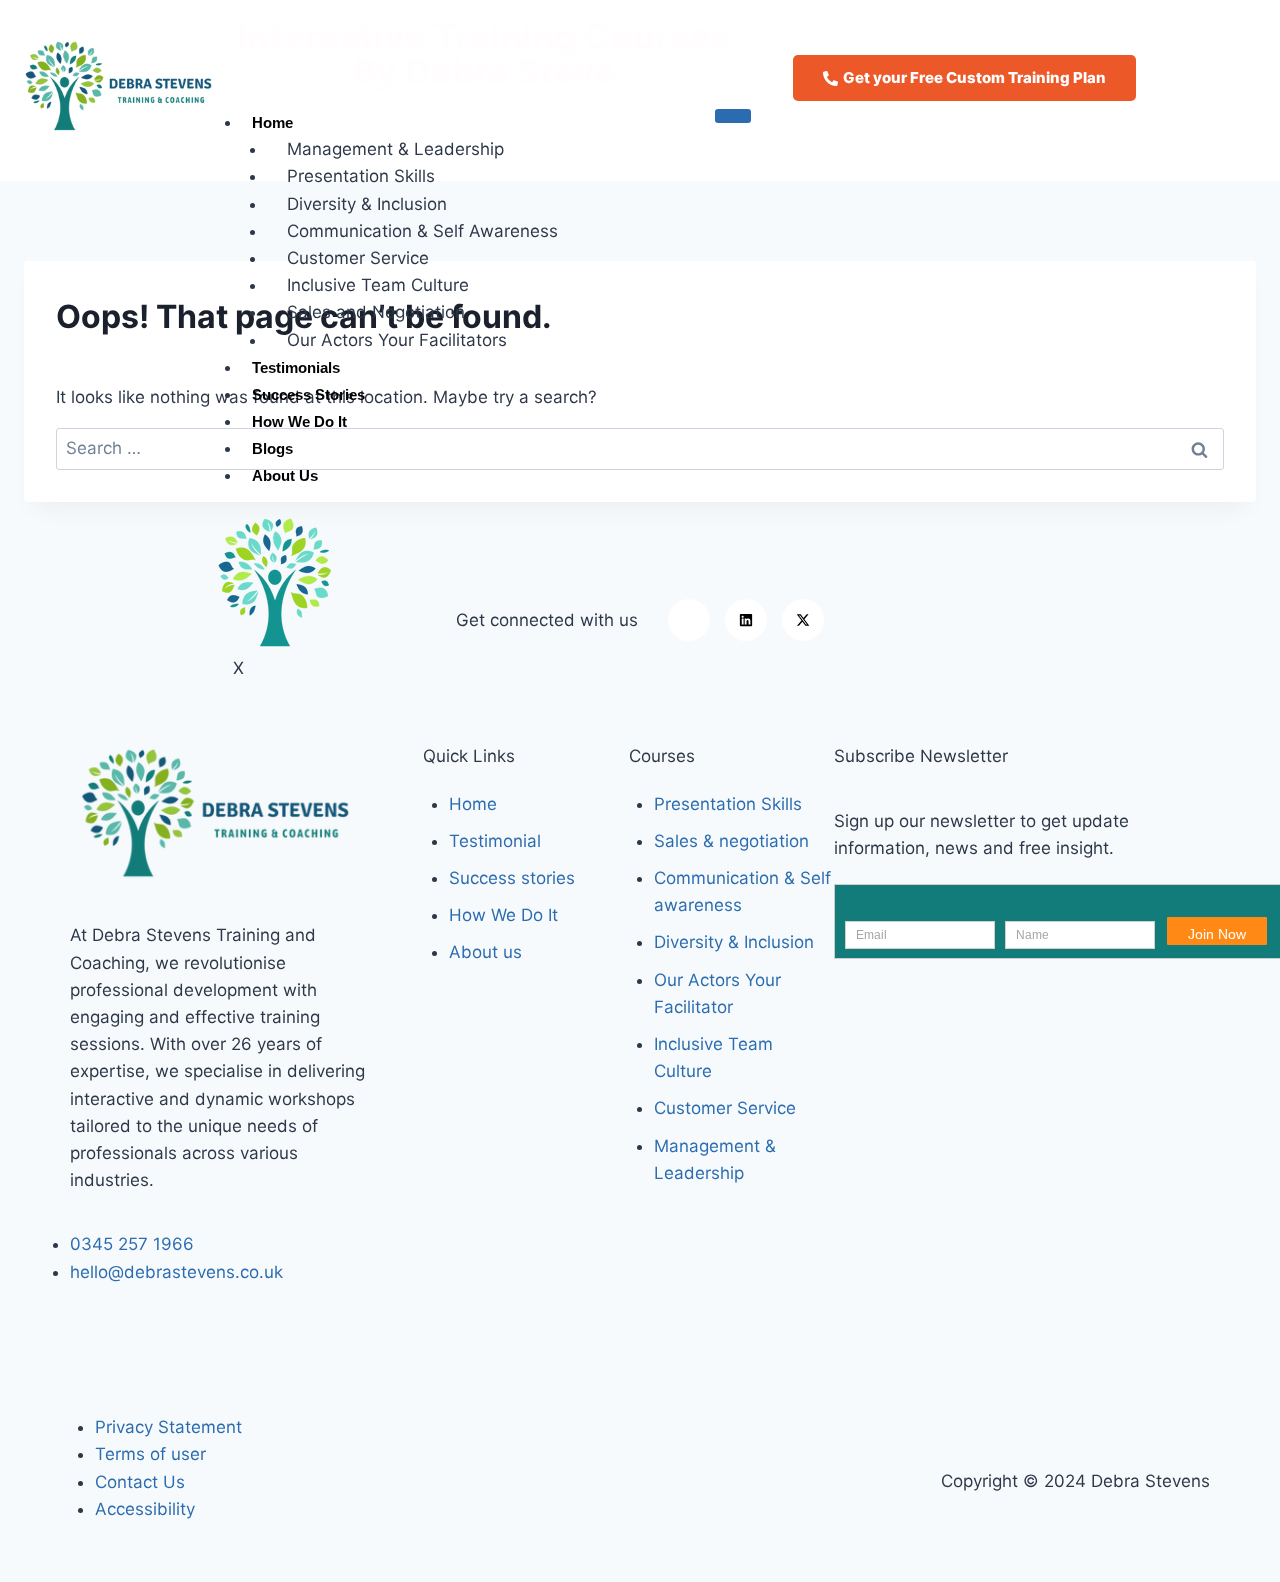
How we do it (301, 421)
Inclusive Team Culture (380, 285)
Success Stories (308, 394)
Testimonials (296, 367)
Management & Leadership (395, 149)
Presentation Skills (361, 176)
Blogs (272, 448)
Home (272, 122)
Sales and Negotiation (376, 312)
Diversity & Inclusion (367, 204)
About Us (285, 475)
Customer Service (358, 258)
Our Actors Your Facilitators (399, 340)
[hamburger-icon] (733, 116)
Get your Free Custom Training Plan (974, 77)
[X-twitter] (803, 620)
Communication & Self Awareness (422, 231)
